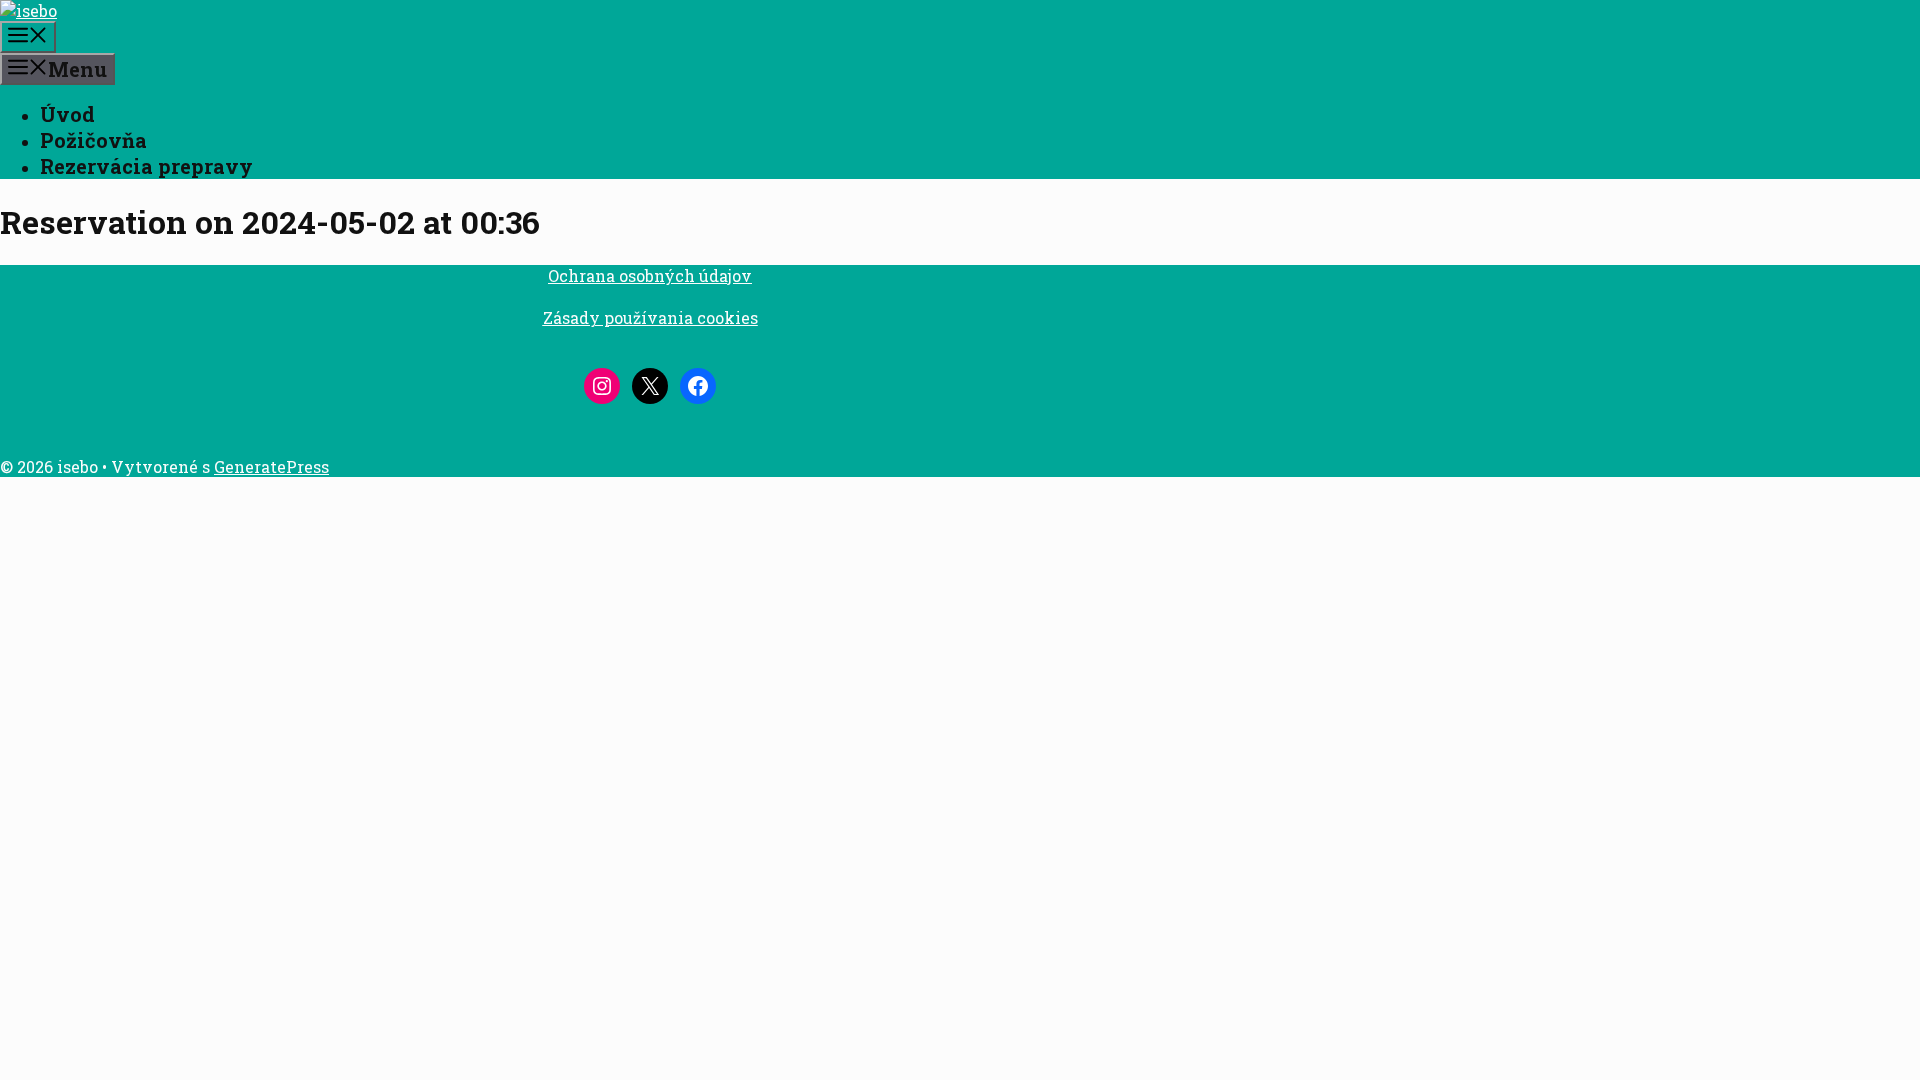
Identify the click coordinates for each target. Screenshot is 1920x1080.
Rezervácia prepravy (146, 166)
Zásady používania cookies (650, 317)
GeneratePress (271, 466)
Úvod (67, 114)
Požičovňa (93, 140)
